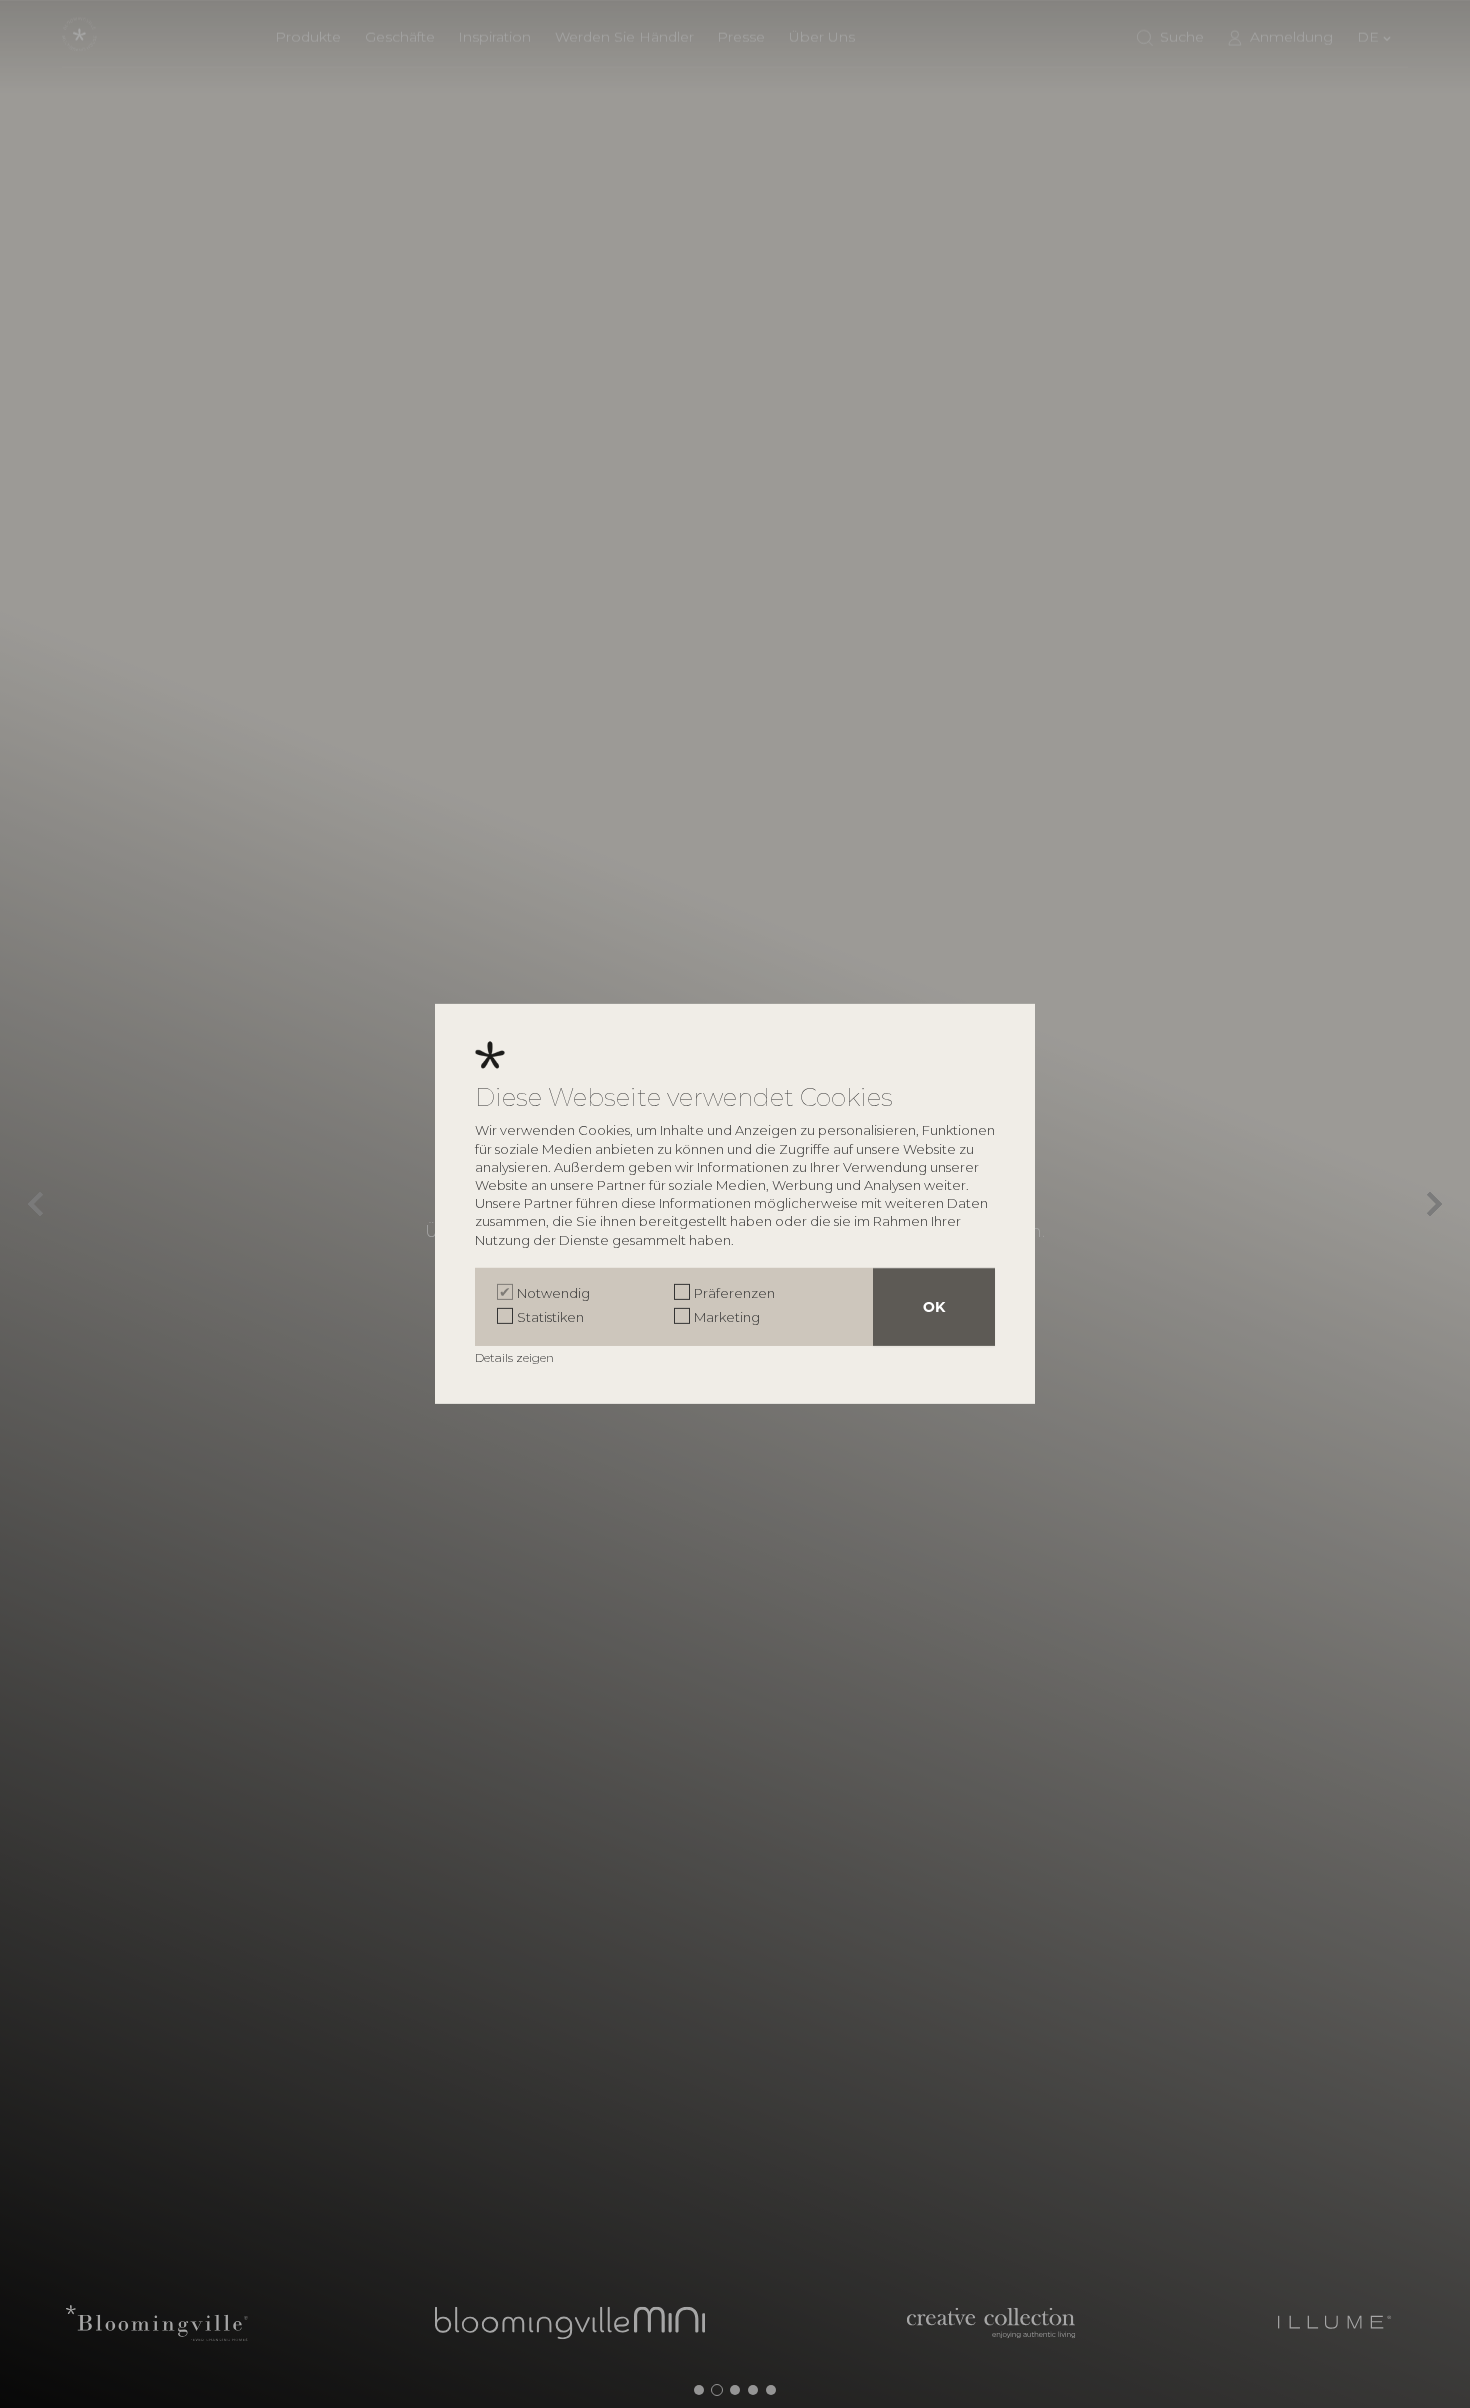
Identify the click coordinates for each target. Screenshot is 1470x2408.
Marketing (727, 1317)
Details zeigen (516, 1357)
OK (934, 1307)
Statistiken (550, 1317)
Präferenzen (734, 1293)
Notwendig (553, 1293)
